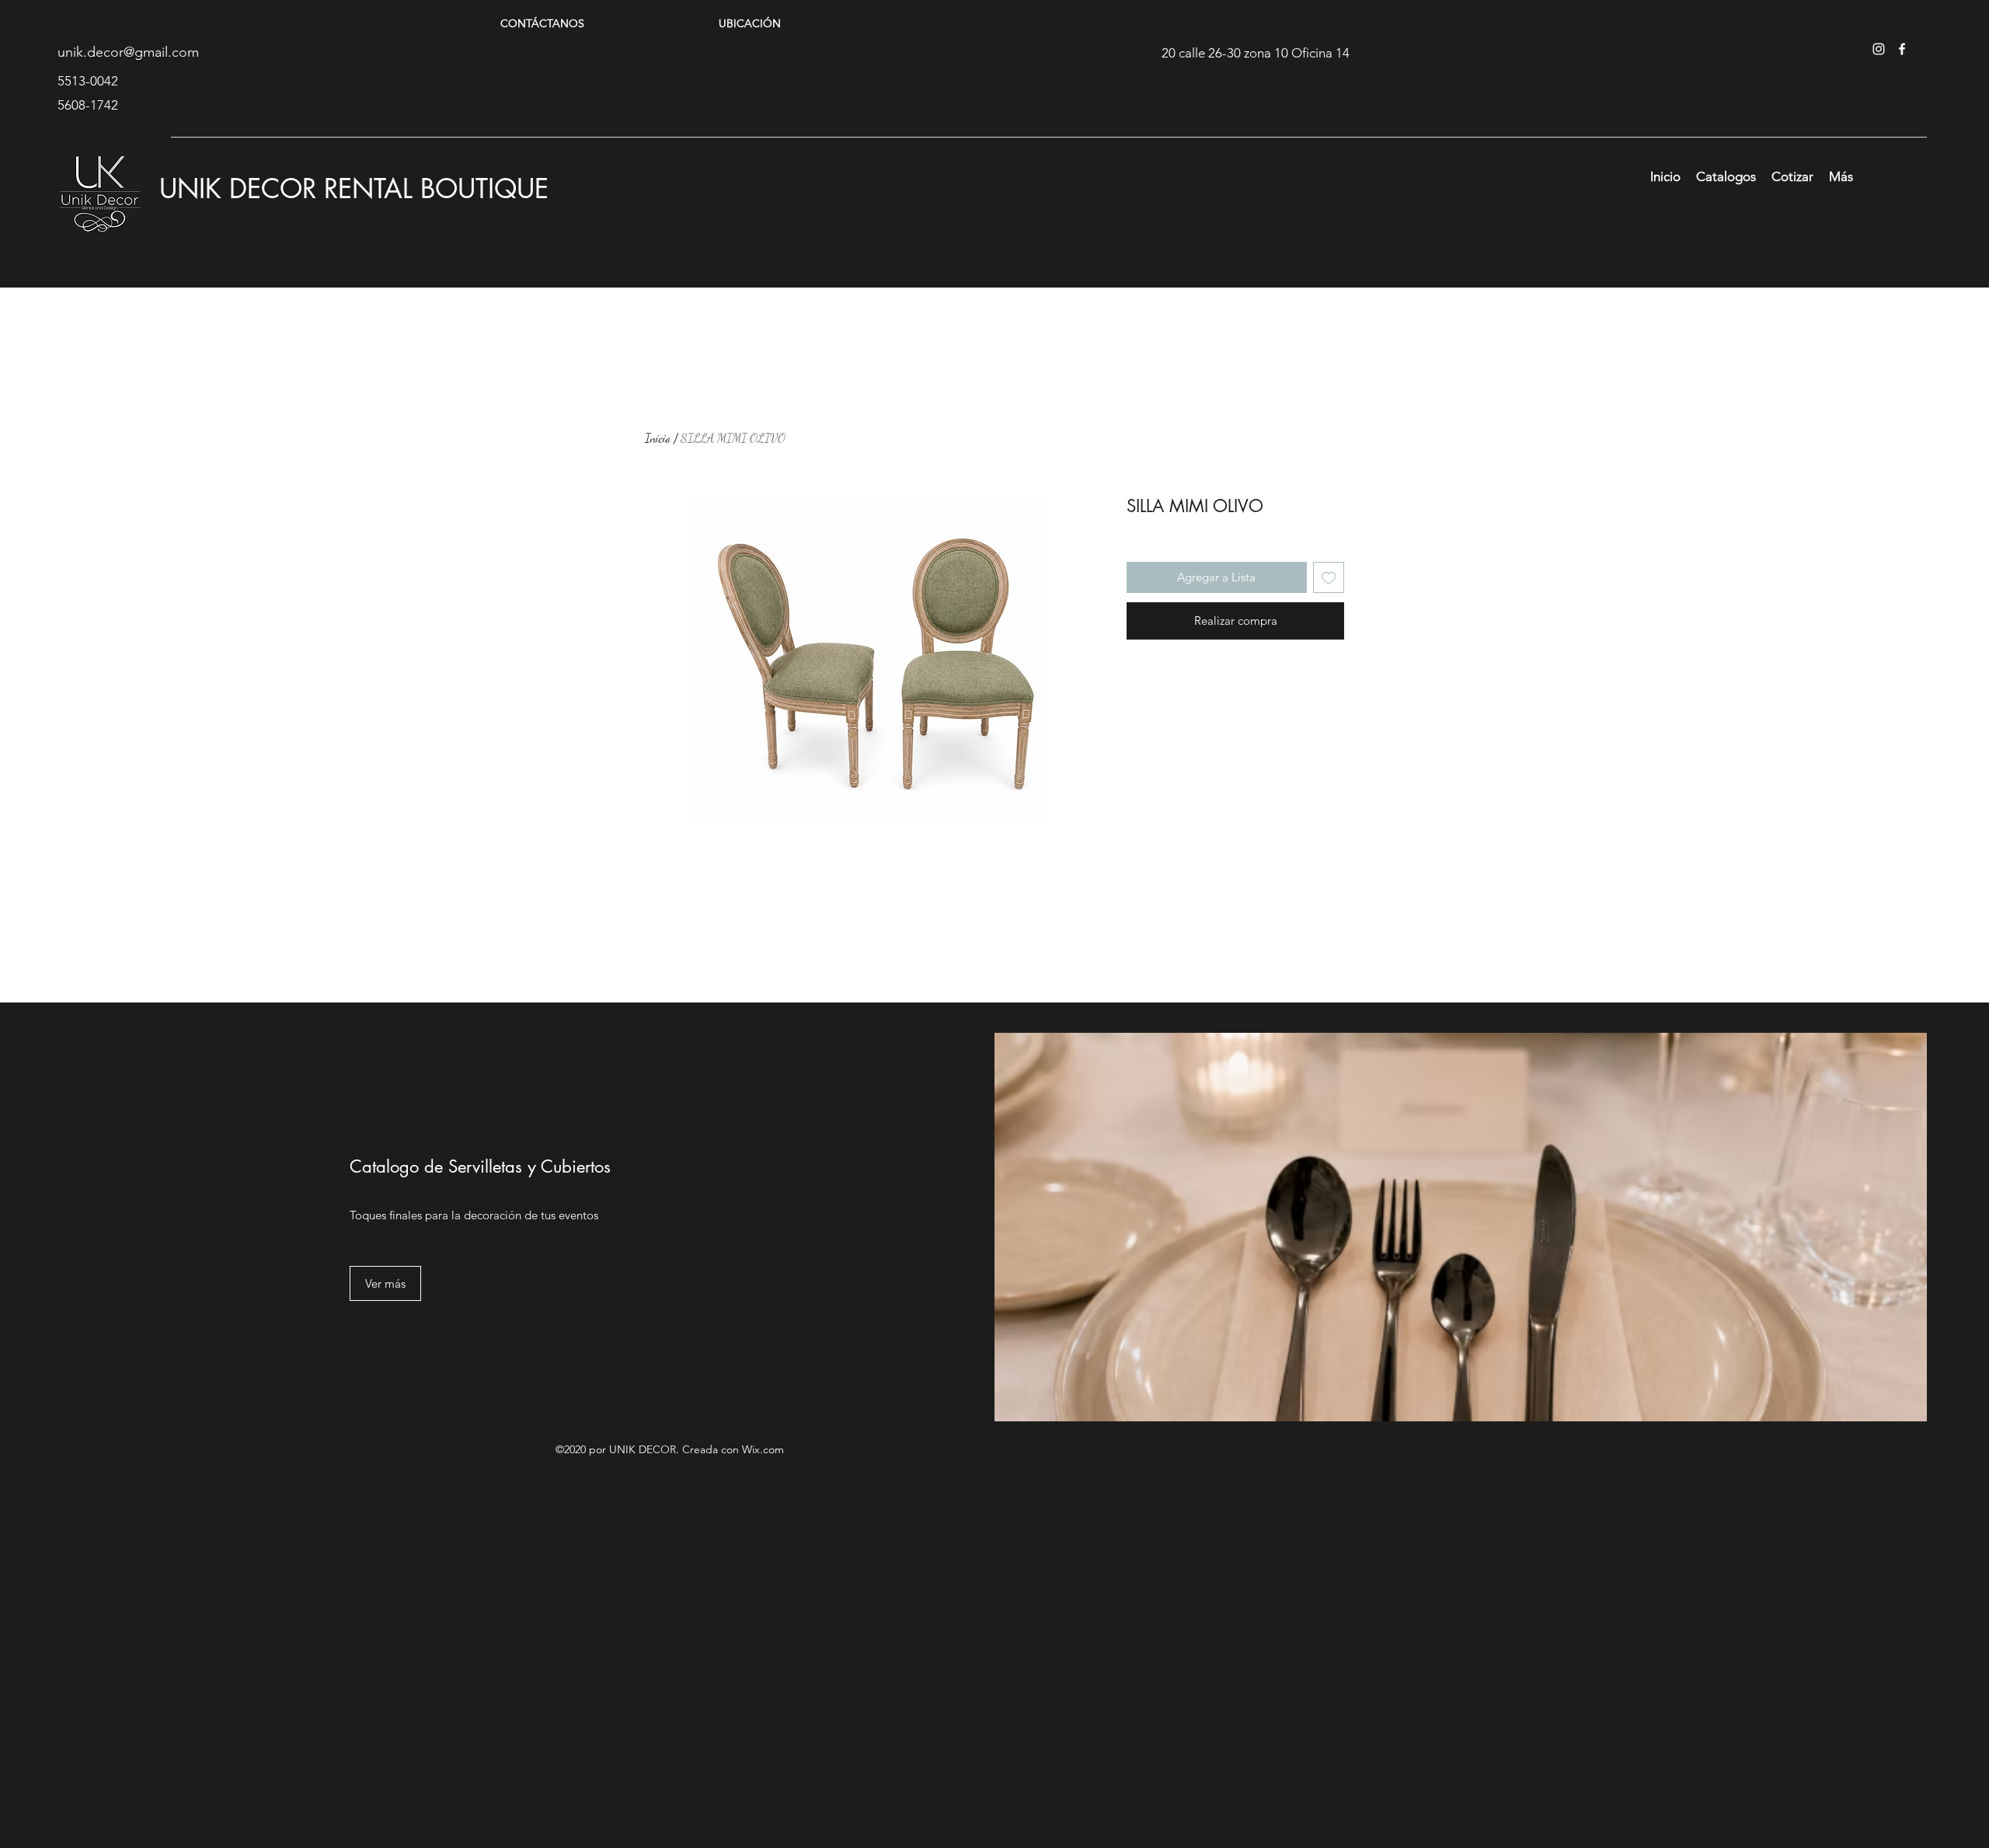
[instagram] (1879, 49)
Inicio (658, 438)
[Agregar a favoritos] (1329, 578)
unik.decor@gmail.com (128, 52)
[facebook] (1902, 49)
